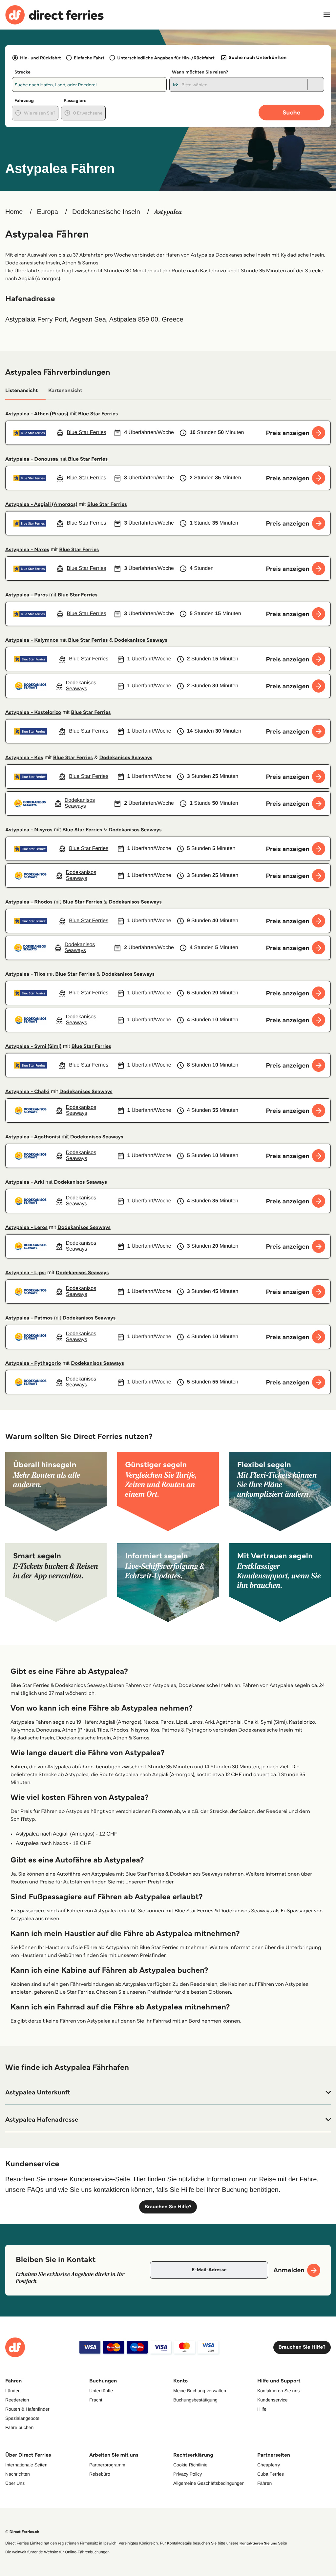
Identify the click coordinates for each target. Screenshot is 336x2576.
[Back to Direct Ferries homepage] (54, 15)
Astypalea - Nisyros (29, 830)
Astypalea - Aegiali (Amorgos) (41, 504)
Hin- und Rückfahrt (41, 58)
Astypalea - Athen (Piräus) (37, 414)
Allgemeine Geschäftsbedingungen (209, 2483)
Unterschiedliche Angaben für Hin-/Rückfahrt (166, 58)
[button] (168, 2092)
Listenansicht (21, 391)
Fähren (264, 2483)
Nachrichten (18, 2474)
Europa (47, 212)
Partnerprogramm (107, 2465)
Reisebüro (100, 2474)
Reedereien (17, 2400)
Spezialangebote (22, 2418)
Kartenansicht (65, 391)
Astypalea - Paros (27, 595)
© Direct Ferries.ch (22, 2532)
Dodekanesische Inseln (106, 212)
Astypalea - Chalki (27, 1092)
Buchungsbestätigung (195, 2400)
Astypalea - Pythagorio (33, 1363)
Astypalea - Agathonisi (33, 1137)
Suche (291, 112)
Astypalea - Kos (24, 758)
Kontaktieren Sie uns (278, 2391)
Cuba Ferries (271, 2474)
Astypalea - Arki (25, 1182)
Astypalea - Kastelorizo (33, 712)
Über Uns (15, 2483)
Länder (12, 2391)
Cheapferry (269, 2465)
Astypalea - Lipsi (26, 1273)
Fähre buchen (19, 2427)
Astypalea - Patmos (29, 1318)
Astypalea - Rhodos (29, 902)
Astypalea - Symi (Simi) (33, 1046)
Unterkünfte (101, 2391)
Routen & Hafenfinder (27, 2409)
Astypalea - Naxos (27, 550)
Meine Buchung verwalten (200, 2391)
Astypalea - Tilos (25, 974)
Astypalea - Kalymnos (32, 640)
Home (14, 212)
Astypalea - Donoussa (32, 459)
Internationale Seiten (26, 2465)
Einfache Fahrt (89, 58)
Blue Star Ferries (98, 414)
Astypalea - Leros (26, 1227)
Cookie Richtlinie (190, 2465)
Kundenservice (273, 2400)
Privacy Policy (188, 2474)
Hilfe (262, 2409)
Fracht (96, 2400)
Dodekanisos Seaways (141, 640)
